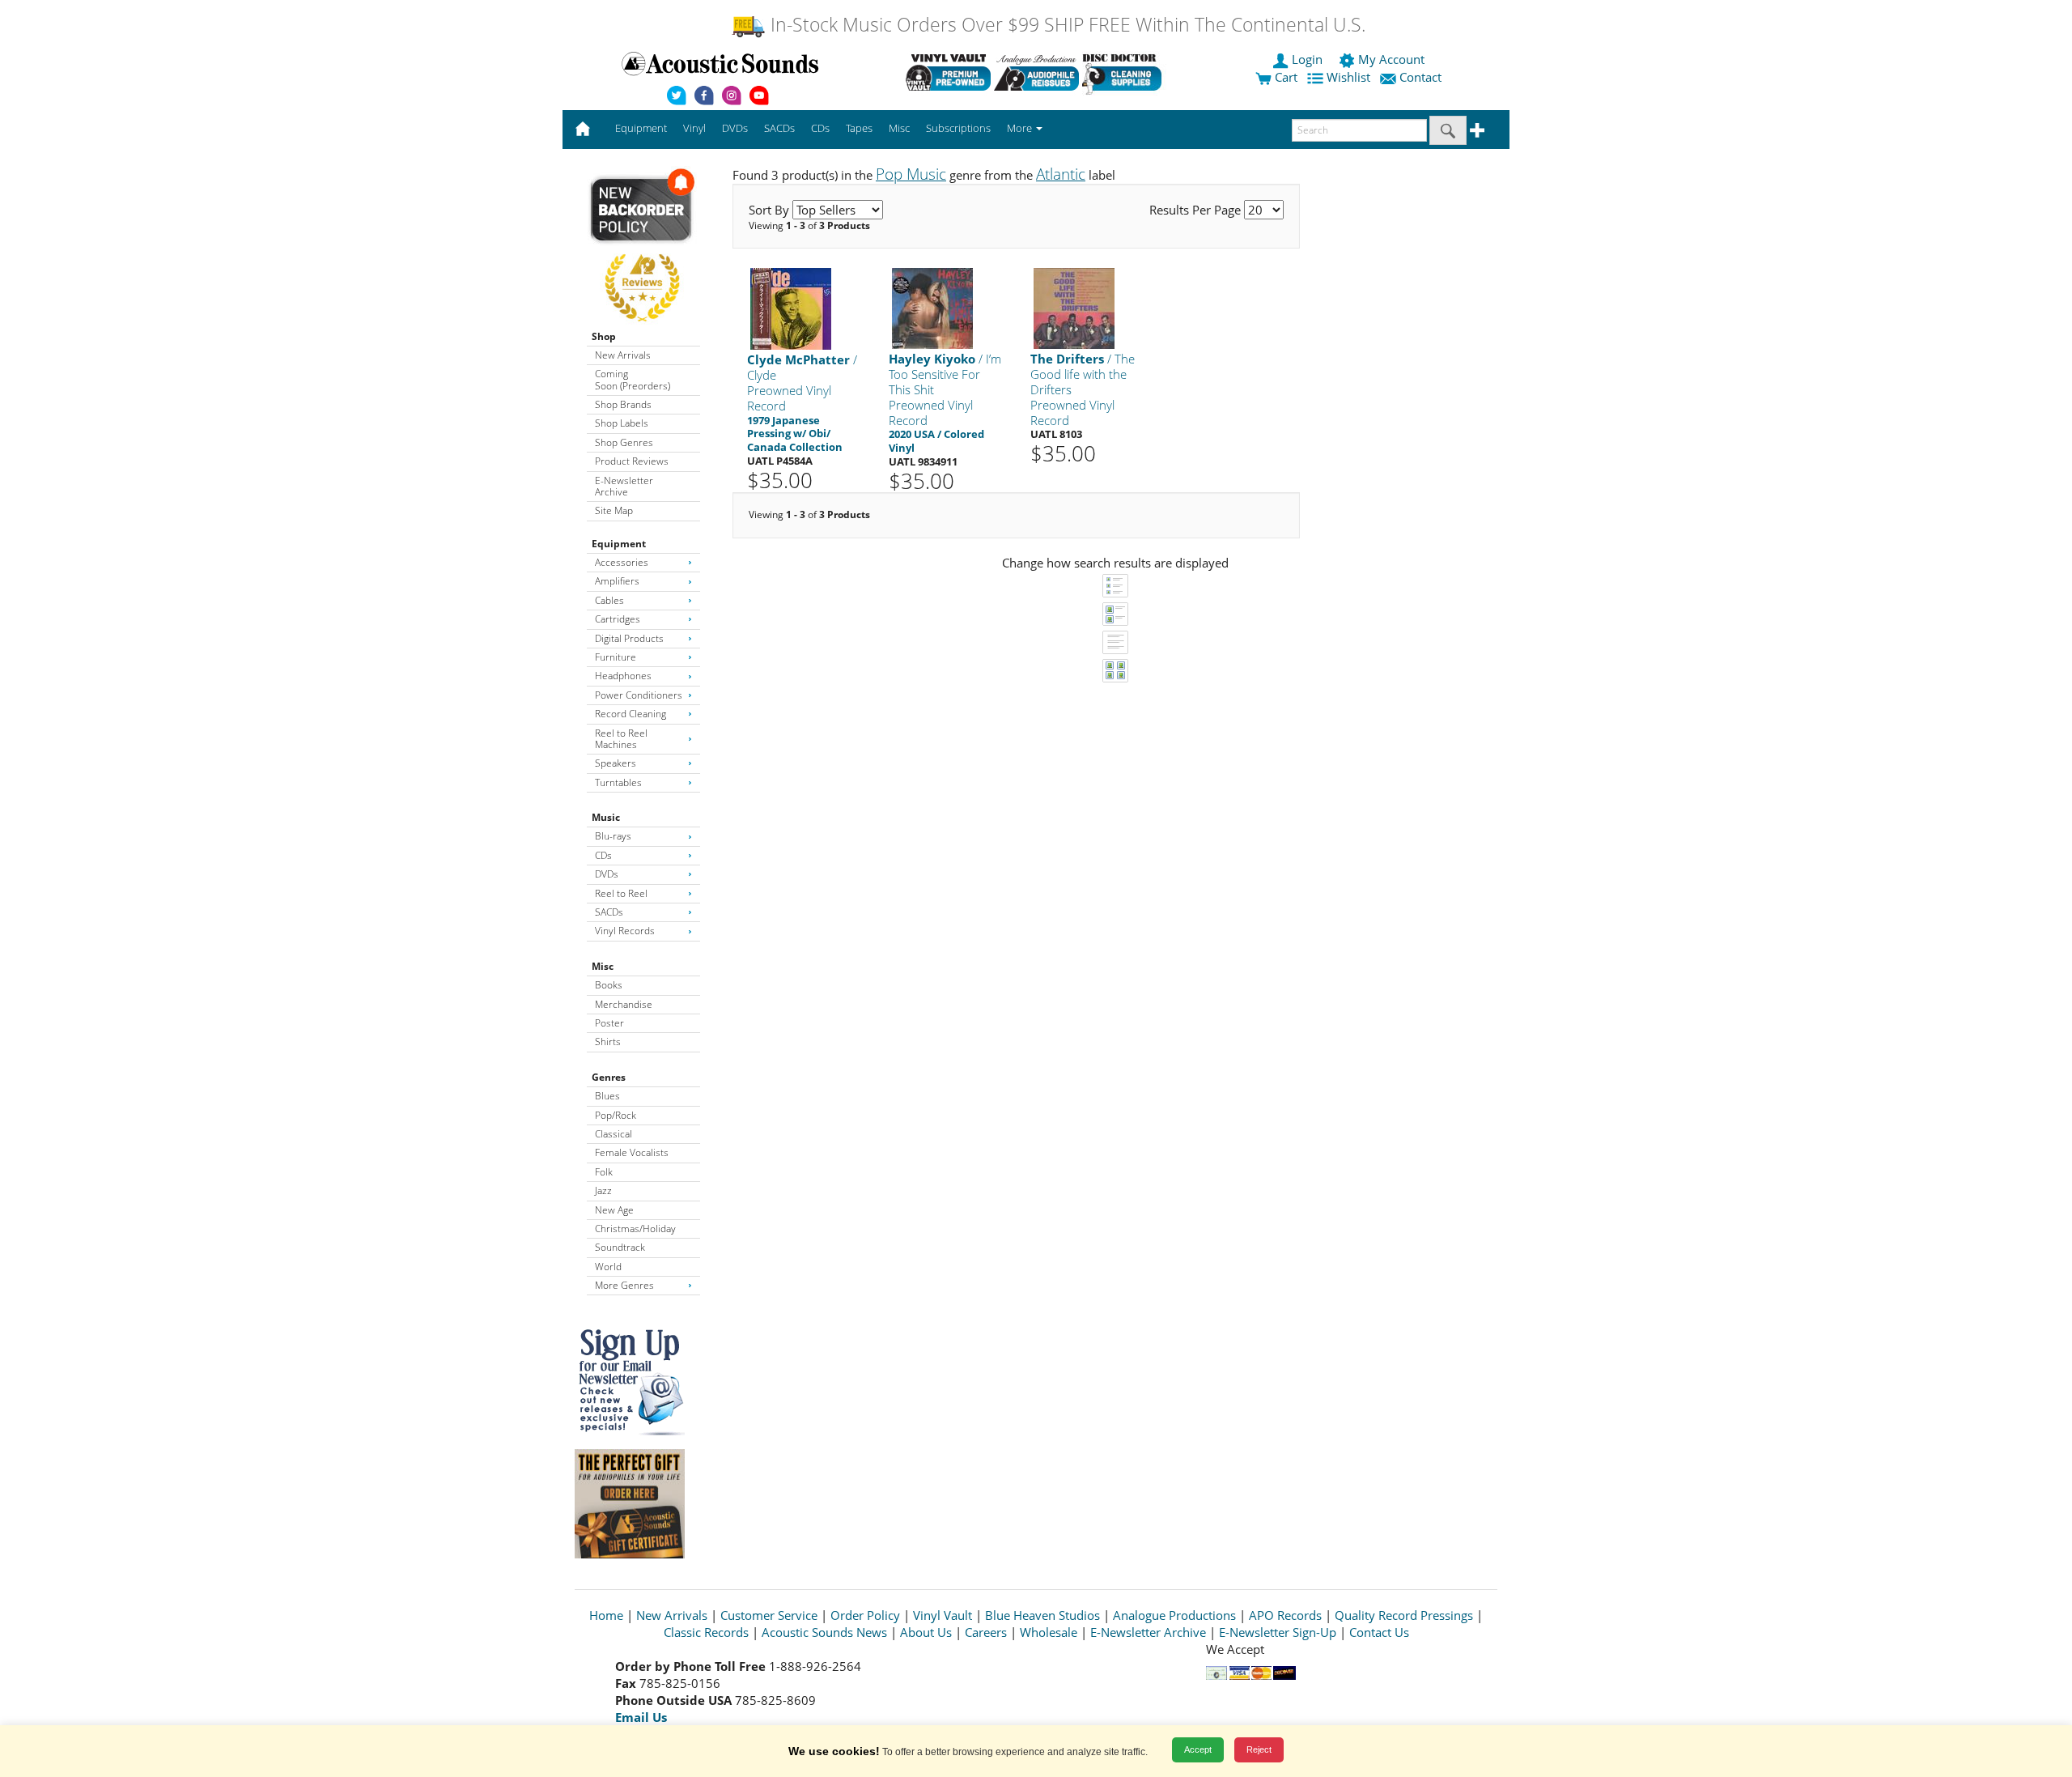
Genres (609, 1077)
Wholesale (1049, 1632)
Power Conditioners (639, 695)
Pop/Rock (616, 1115)
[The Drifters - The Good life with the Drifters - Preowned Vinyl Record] (1074, 308)
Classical (614, 1134)
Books (609, 985)
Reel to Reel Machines (621, 739)
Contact (1420, 77)
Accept (1198, 1749)
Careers (986, 1632)
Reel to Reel (621, 893)
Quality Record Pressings (1404, 1615)
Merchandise (624, 1004)
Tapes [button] (859, 128)
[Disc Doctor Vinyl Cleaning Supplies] (1125, 72)
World (608, 1267)
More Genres (624, 1285)
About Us (926, 1632)
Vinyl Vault (943, 1615)
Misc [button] (899, 128)
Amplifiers (617, 581)
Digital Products (629, 638)
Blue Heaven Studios (1042, 1615)
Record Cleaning (631, 714)
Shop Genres (624, 442)
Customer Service (769, 1615)
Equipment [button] (641, 128)
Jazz (603, 1190)
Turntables (618, 782)
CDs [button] (820, 128)
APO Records (1285, 1615)
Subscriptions (958, 128)
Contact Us (1379, 1632)
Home (606, 1615)
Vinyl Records (625, 931)
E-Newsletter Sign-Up (1278, 1632)
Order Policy (865, 1615)
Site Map (614, 510)
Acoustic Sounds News (824, 1632)
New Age (614, 1210)
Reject (1259, 1749)
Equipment (619, 544)
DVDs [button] (735, 128)
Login (1307, 59)
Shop (604, 336)
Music (606, 817)
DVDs (607, 874)
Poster (609, 1023)
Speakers (616, 763)
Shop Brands (623, 404)
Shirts (608, 1042)
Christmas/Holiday (635, 1229)
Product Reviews (632, 461)
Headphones (623, 676)
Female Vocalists (632, 1152)
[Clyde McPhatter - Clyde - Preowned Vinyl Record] (791, 308)
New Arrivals (623, 355)
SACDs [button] (779, 128)
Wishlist (1348, 77)
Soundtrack (620, 1247)
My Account (1391, 59)
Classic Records (706, 1632)
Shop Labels (622, 423)
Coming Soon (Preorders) (633, 379)
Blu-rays (613, 836)
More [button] (1021, 128)
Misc (603, 966)
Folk (604, 1172)
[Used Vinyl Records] (948, 72)
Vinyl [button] (694, 128)
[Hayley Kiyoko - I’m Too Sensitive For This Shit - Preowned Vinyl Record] (932, 308)
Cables (609, 600)
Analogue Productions (1174, 1615)
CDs (603, 855)
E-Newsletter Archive (624, 486)
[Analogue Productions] (1036, 72)
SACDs (609, 912)
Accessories (622, 562)
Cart (1284, 77)
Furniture (616, 657)
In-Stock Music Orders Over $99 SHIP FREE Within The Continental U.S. (1066, 25)
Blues (607, 1096)
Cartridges (618, 619)
